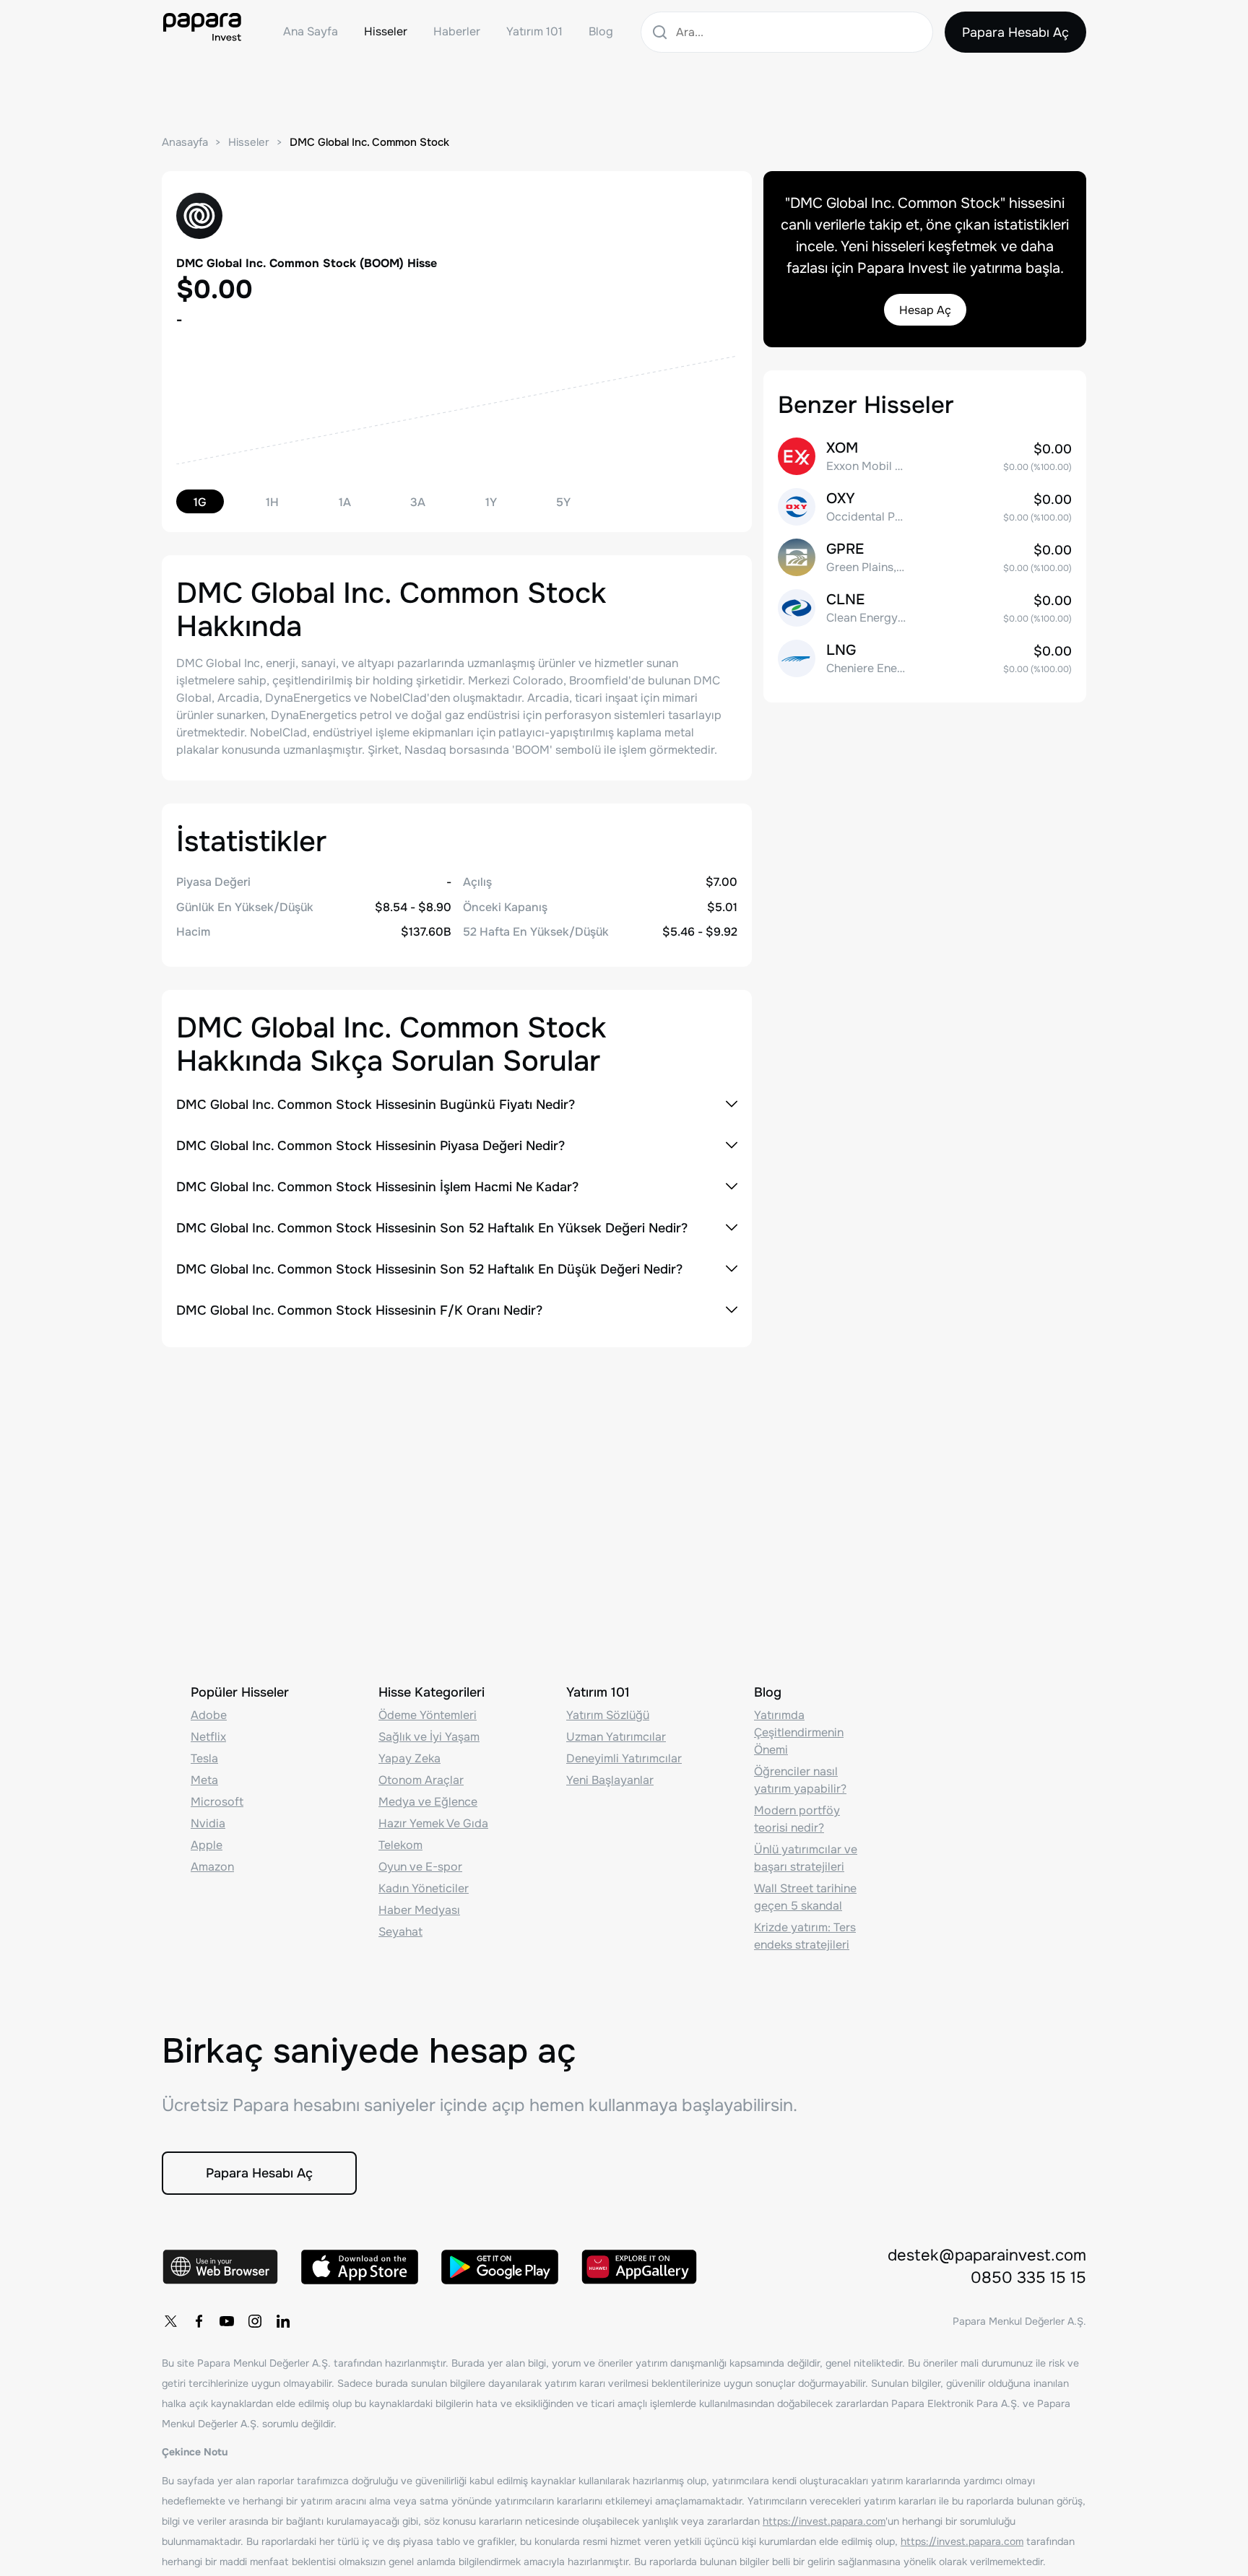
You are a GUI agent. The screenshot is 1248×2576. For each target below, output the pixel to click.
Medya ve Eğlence (428, 1802)
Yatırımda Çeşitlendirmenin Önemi (799, 1732)
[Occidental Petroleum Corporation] (925, 507)
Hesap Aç (925, 310)
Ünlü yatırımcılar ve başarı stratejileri (806, 1858)
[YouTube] (227, 2321)
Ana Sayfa (311, 31)
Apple (207, 1845)
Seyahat (400, 1932)
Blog (601, 31)
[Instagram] (255, 2321)
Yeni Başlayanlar (610, 1780)
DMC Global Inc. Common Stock (369, 142)
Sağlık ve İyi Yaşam (429, 1737)
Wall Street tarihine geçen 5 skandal (805, 1897)
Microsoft (217, 1802)
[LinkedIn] (283, 2321)
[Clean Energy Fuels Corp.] (925, 608)
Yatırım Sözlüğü (608, 1715)
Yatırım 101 (534, 31)
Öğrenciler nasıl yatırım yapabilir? (800, 1780)
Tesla (204, 1758)
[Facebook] (199, 2321)
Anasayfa (185, 142)
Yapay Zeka (409, 1758)
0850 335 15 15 (1028, 2278)
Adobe (209, 1715)
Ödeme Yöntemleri (428, 1715)
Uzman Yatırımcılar (616, 1737)
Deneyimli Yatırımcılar (624, 1758)
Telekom (400, 1845)
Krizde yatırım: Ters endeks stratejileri (805, 1936)
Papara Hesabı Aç (1015, 32)
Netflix (208, 1737)
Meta (204, 1780)
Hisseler (386, 31)
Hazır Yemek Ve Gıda (433, 1823)
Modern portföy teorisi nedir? (797, 1819)
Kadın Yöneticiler (424, 1888)
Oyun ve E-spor (420, 1867)
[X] (170, 2321)
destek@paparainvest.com (987, 2255)
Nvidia (208, 1823)
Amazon (212, 1867)
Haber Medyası (419, 1910)
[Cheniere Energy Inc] (925, 658)
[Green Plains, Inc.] (925, 557)
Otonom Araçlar (421, 1780)
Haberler (457, 31)
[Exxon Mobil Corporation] (925, 456)
